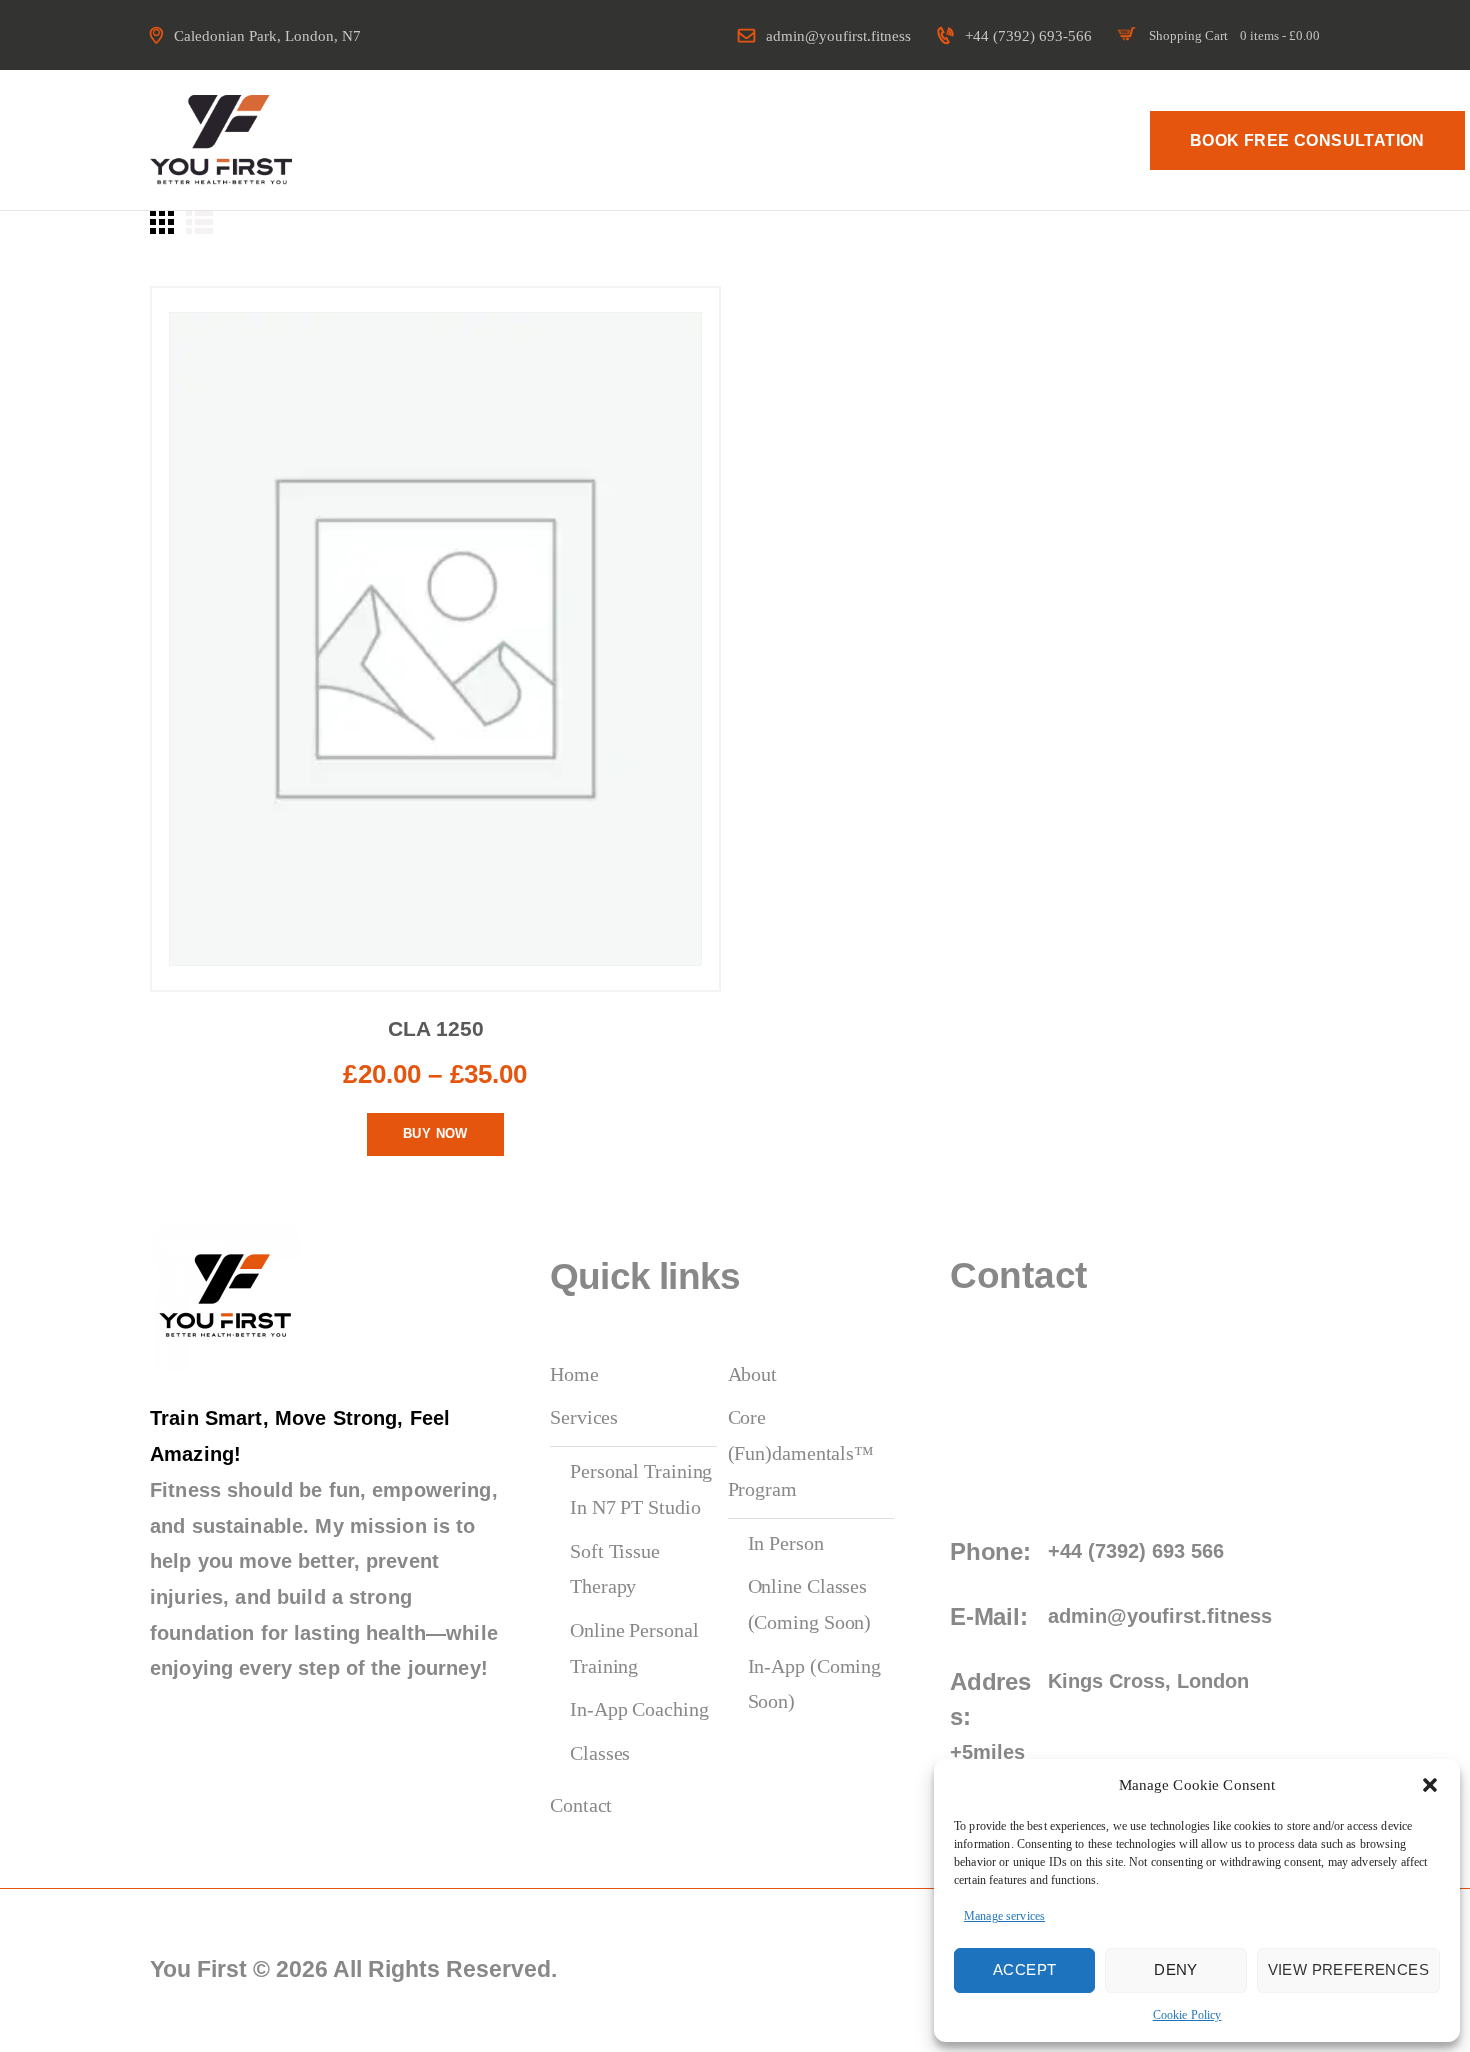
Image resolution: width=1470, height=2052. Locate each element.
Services (584, 1417)
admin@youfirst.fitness (1160, 1616)
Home (574, 1374)
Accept (1024, 1969)
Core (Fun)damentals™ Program (801, 1452)
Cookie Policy (1187, 2015)
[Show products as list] (199, 222)
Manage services (1004, 1916)
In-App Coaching (639, 1709)
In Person (786, 1543)
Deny (1176, 1969)
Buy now (435, 1133)
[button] (1430, 1785)
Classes (600, 1753)
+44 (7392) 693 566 (1136, 1551)
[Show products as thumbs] (162, 222)
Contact (581, 1805)
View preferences (1348, 1969)
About (753, 1374)
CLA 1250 (436, 1029)
